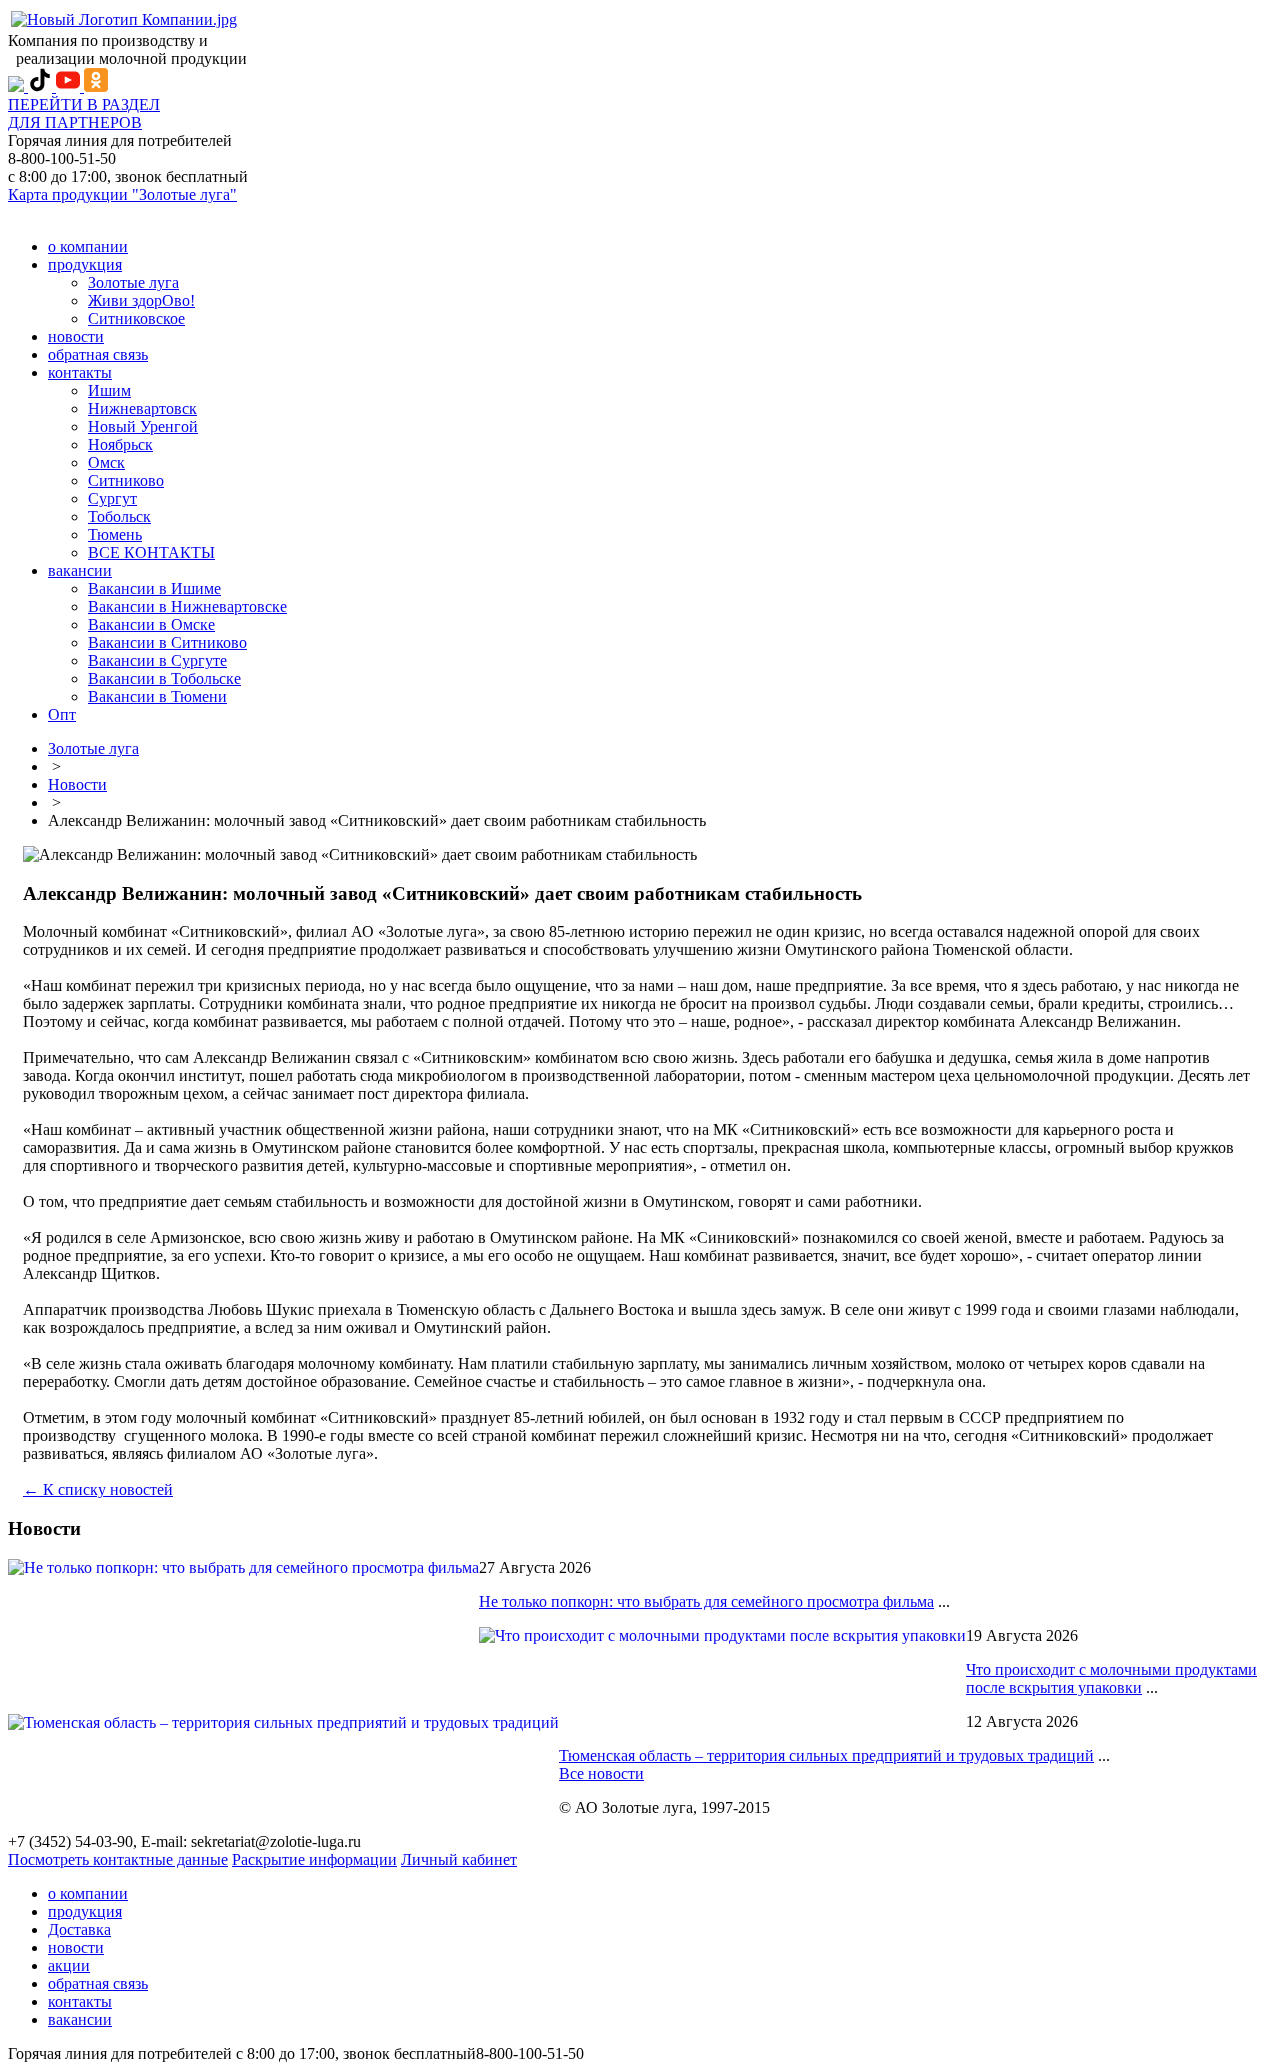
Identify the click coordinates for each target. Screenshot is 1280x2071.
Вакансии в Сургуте (157, 660)
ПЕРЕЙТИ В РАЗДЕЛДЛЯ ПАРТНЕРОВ (84, 113)
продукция (85, 264)
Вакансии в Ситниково (167, 642)
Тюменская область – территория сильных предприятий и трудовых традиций (826, 1755)
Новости (77, 784)
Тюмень (115, 534)
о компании (88, 246)
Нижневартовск (142, 408)
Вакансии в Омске (151, 624)
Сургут (112, 498)
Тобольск (119, 516)
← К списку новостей (98, 1489)
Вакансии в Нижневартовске (187, 606)
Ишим (109, 390)
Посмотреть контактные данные (118, 1859)
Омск (106, 462)
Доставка (79, 1929)
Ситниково (126, 480)
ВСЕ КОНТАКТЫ (151, 552)
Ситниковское (136, 318)
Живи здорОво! (141, 300)
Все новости (601, 1773)
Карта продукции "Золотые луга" (122, 194)
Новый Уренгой (143, 426)
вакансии (80, 570)
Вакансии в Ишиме (154, 588)
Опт (62, 714)
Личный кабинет (459, 1859)
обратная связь (98, 354)
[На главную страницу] (124, 19)
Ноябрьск (120, 444)
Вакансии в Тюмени (157, 696)
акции (69, 1965)
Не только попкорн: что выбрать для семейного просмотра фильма (706, 1601)
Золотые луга (133, 282)
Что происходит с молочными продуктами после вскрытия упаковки (1111, 1678)
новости (76, 336)
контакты (80, 372)
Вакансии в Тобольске (164, 678)
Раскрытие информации (314, 1859)
